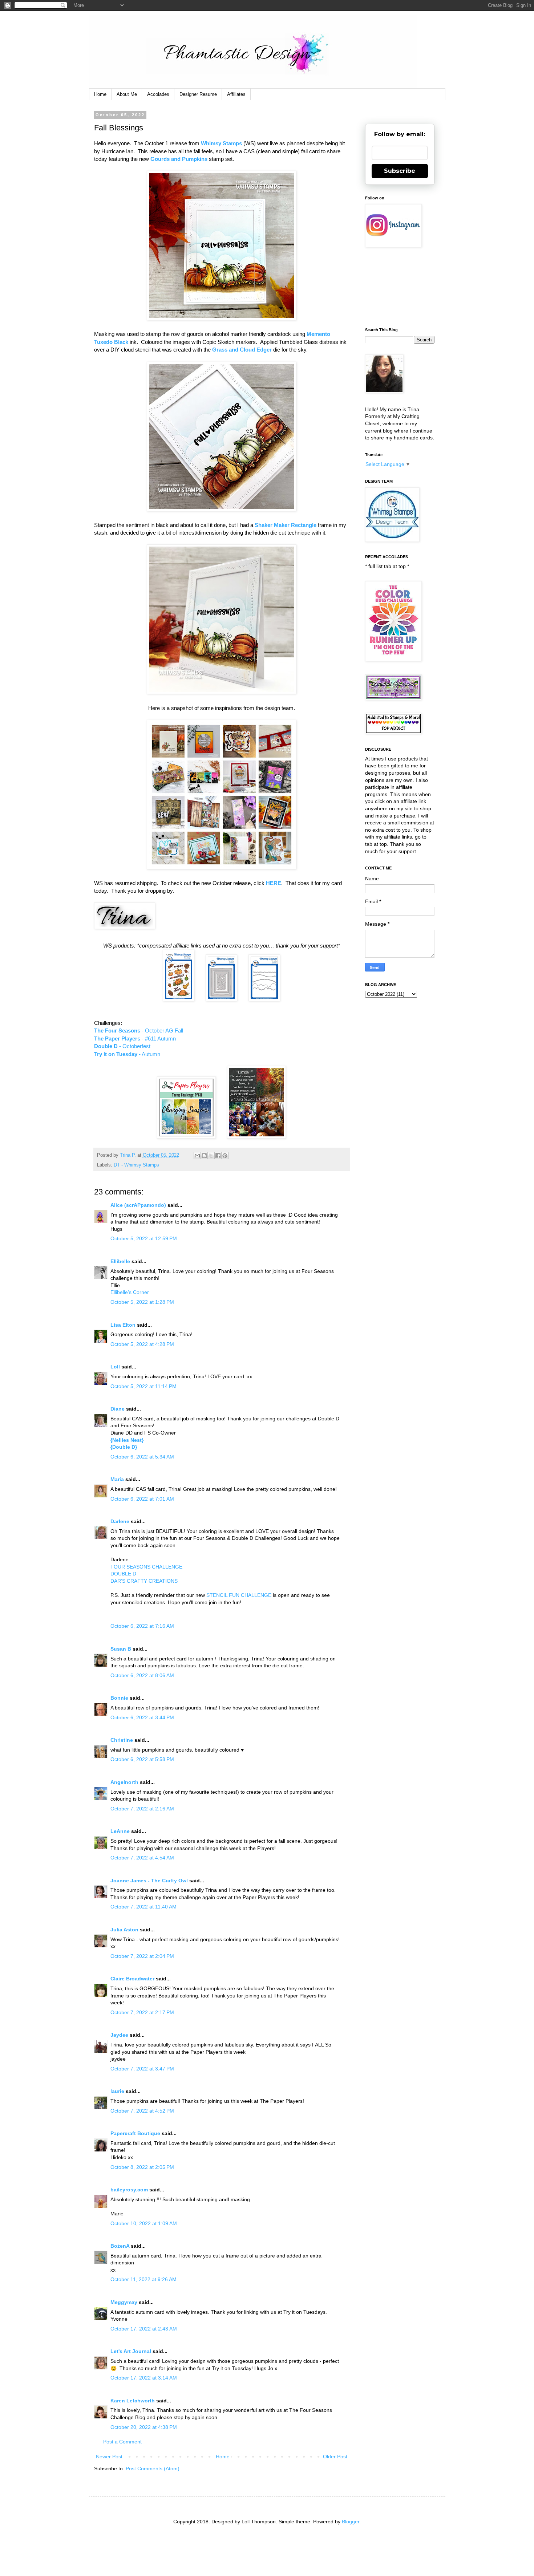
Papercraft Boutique (135, 2133)
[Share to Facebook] (218, 1156)
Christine (122, 1740)
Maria (117, 1479)
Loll (115, 1367)
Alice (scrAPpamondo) (138, 1205)
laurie (117, 2091)
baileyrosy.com (129, 2190)
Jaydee (119, 2035)
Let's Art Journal (131, 2351)
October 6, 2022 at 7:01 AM (142, 1499)
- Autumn (127, 1054)
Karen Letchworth (133, 2401)
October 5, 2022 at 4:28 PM (142, 1344)
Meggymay (124, 2302)
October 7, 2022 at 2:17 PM (142, 2012)
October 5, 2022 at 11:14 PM (143, 1386)
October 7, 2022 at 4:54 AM (142, 1858)
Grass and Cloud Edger (242, 350)
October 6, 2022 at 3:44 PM (142, 1717)
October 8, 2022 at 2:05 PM (142, 2167)
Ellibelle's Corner (130, 1292)
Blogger (351, 2522)
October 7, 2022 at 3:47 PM (142, 2069)
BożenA (120, 2246)
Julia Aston (124, 1930)
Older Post (335, 2457)
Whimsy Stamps (221, 143)
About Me (127, 94)
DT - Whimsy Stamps (136, 1165)
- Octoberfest (122, 1046)
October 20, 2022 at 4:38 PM (144, 2427)
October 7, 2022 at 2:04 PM (142, 1956)
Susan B (121, 1649)
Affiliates (236, 94)
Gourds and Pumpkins (179, 159)
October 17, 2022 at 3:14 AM (144, 2378)
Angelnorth (124, 1782)
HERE (274, 883)
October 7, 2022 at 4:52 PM (142, 2111)
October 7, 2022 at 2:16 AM (142, 1809)
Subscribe (400, 171)
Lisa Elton (123, 1325)
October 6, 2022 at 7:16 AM (142, 1626)
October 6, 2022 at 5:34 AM (142, 1457)
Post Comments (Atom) (153, 2469)
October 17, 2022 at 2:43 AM (144, 2329)
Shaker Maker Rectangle (286, 525)
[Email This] (197, 1156)
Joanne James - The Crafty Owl (149, 1881)
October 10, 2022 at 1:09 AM (144, 2223)
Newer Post (109, 2457)
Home (100, 94)
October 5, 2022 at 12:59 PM (144, 1238)
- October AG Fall (139, 1031)
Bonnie (119, 1698)
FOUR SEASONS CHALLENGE (146, 1567)
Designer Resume (198, 94)
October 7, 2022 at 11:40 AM (143, 1907)
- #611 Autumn (135, 1038)
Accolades (158, 94)
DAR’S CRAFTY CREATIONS (144, 1581)
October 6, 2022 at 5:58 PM (142, 1759)
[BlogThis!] (204, 1156)
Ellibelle (120, 1261)
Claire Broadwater (132, 1979)
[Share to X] (211, 1156)
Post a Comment (122, 2442)
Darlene (121, 1521)
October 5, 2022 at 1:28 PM (142, 1302)
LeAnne (120, 1831)
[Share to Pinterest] (225, 1156)
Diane (118, 1409)
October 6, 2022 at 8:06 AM (142, 1675)
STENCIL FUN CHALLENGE (239, 1595)
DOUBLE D (123, 1574)
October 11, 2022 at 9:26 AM (143, 2279)
